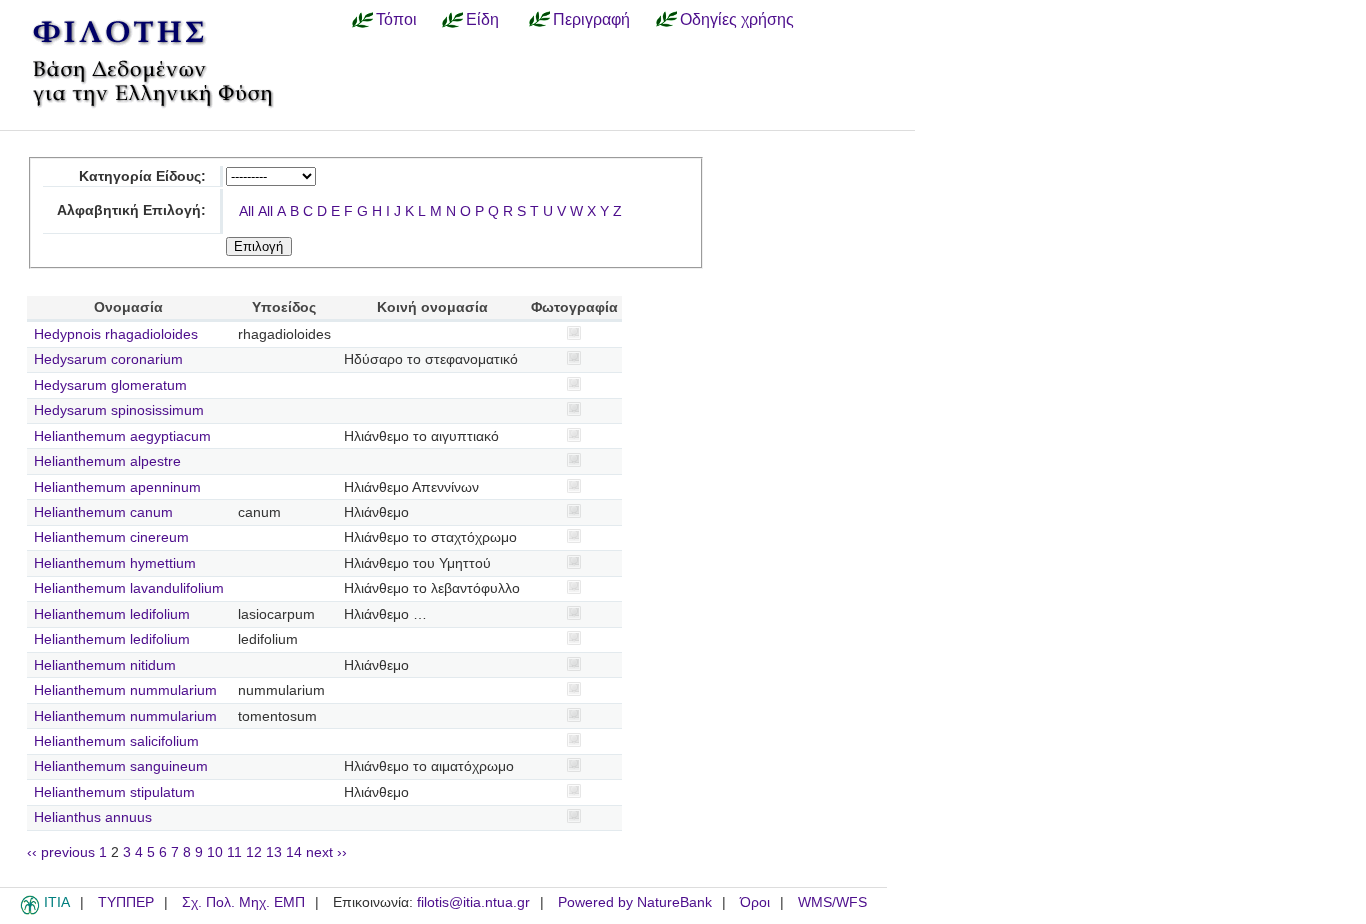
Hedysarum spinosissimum (119, 410)
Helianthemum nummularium (125, 690)
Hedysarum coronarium (108, 359)
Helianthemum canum (103, 512)
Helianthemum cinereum (111, 537)
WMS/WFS (832, 902)
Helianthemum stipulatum (114, 792)
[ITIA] (30, 911)
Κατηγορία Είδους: (142, 176)
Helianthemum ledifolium (112, 614)
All (246, 211)
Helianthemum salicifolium (116, 741)
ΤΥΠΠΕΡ (126, 902)
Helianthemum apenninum (117, 487)
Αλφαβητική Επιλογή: (131, 210)
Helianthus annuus (93, 817)
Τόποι (396, 19)
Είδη (482, 19)
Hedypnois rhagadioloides (116, 334)
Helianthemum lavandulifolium (129, 588)
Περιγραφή (591, 19)
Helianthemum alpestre (107, 461)
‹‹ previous (61, 852)
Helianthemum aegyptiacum (122, 436)
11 (234, 852)
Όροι (755, 902)
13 (274, 852)
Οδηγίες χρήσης (737, 19)
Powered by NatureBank (635, 902)
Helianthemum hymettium (115, 563)
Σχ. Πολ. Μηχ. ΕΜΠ (243, 902)
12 (254, 852)
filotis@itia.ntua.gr (473, 902)
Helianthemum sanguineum (121, 766)
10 (215, 852)
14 (294, 852)
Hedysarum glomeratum (110, 385)
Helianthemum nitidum (105, 665)
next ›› (326, 852)
